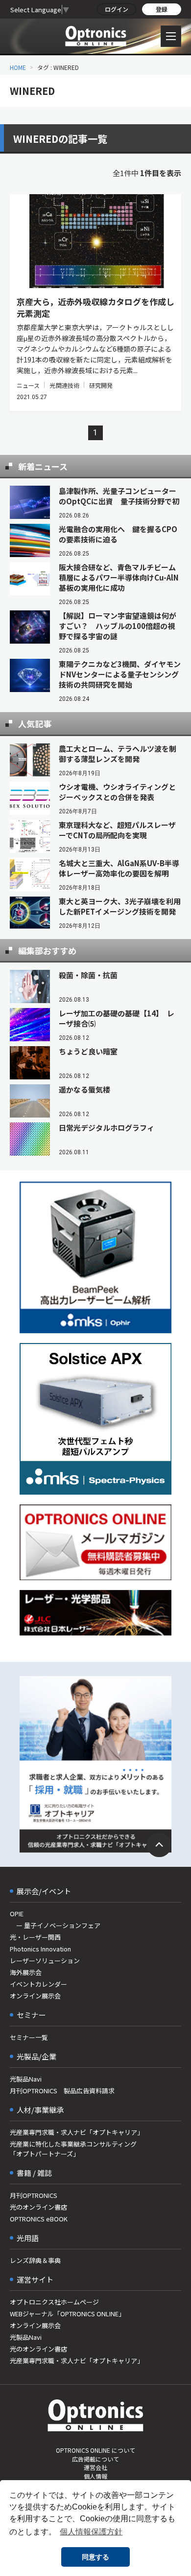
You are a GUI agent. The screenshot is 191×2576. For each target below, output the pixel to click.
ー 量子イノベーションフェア (55, 1925)
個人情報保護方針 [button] (91, 2532)
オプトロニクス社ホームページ (54, 2302)
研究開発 (101, 385)
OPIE (17, 1914)
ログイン (117, 9)
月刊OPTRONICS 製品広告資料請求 (62, 2091)
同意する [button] (95, 2557)
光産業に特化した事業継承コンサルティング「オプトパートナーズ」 (73, 2149)
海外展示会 (26, 1972)
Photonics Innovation (40, 1949)
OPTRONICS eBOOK (39, 2219)
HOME (18, 67)
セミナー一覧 (29, 2037)
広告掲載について (95, 2459)
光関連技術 (64, 385)
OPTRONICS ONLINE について (95, 2450)
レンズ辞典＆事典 (35, 2260)
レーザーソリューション (45, 1960)
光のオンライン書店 (38, 2207)
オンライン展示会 (35, 1996)
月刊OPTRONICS (34, 2195)
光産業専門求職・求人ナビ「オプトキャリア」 (77, 2132)
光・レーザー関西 (35, 1937)
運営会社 (95, 2467)
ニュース (28, 385)
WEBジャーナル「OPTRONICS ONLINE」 (67, 2314)
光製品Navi (26, 2079)
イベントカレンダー (38, 1984)
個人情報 (95, 2476)
